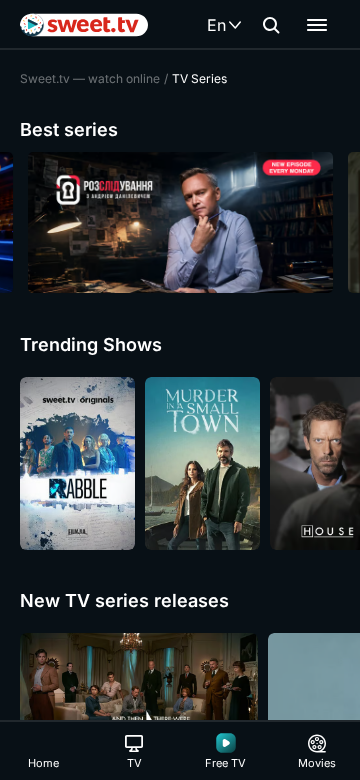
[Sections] (317, 25)
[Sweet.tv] (84, 25)
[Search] (271, 25)
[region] (180, 222)
